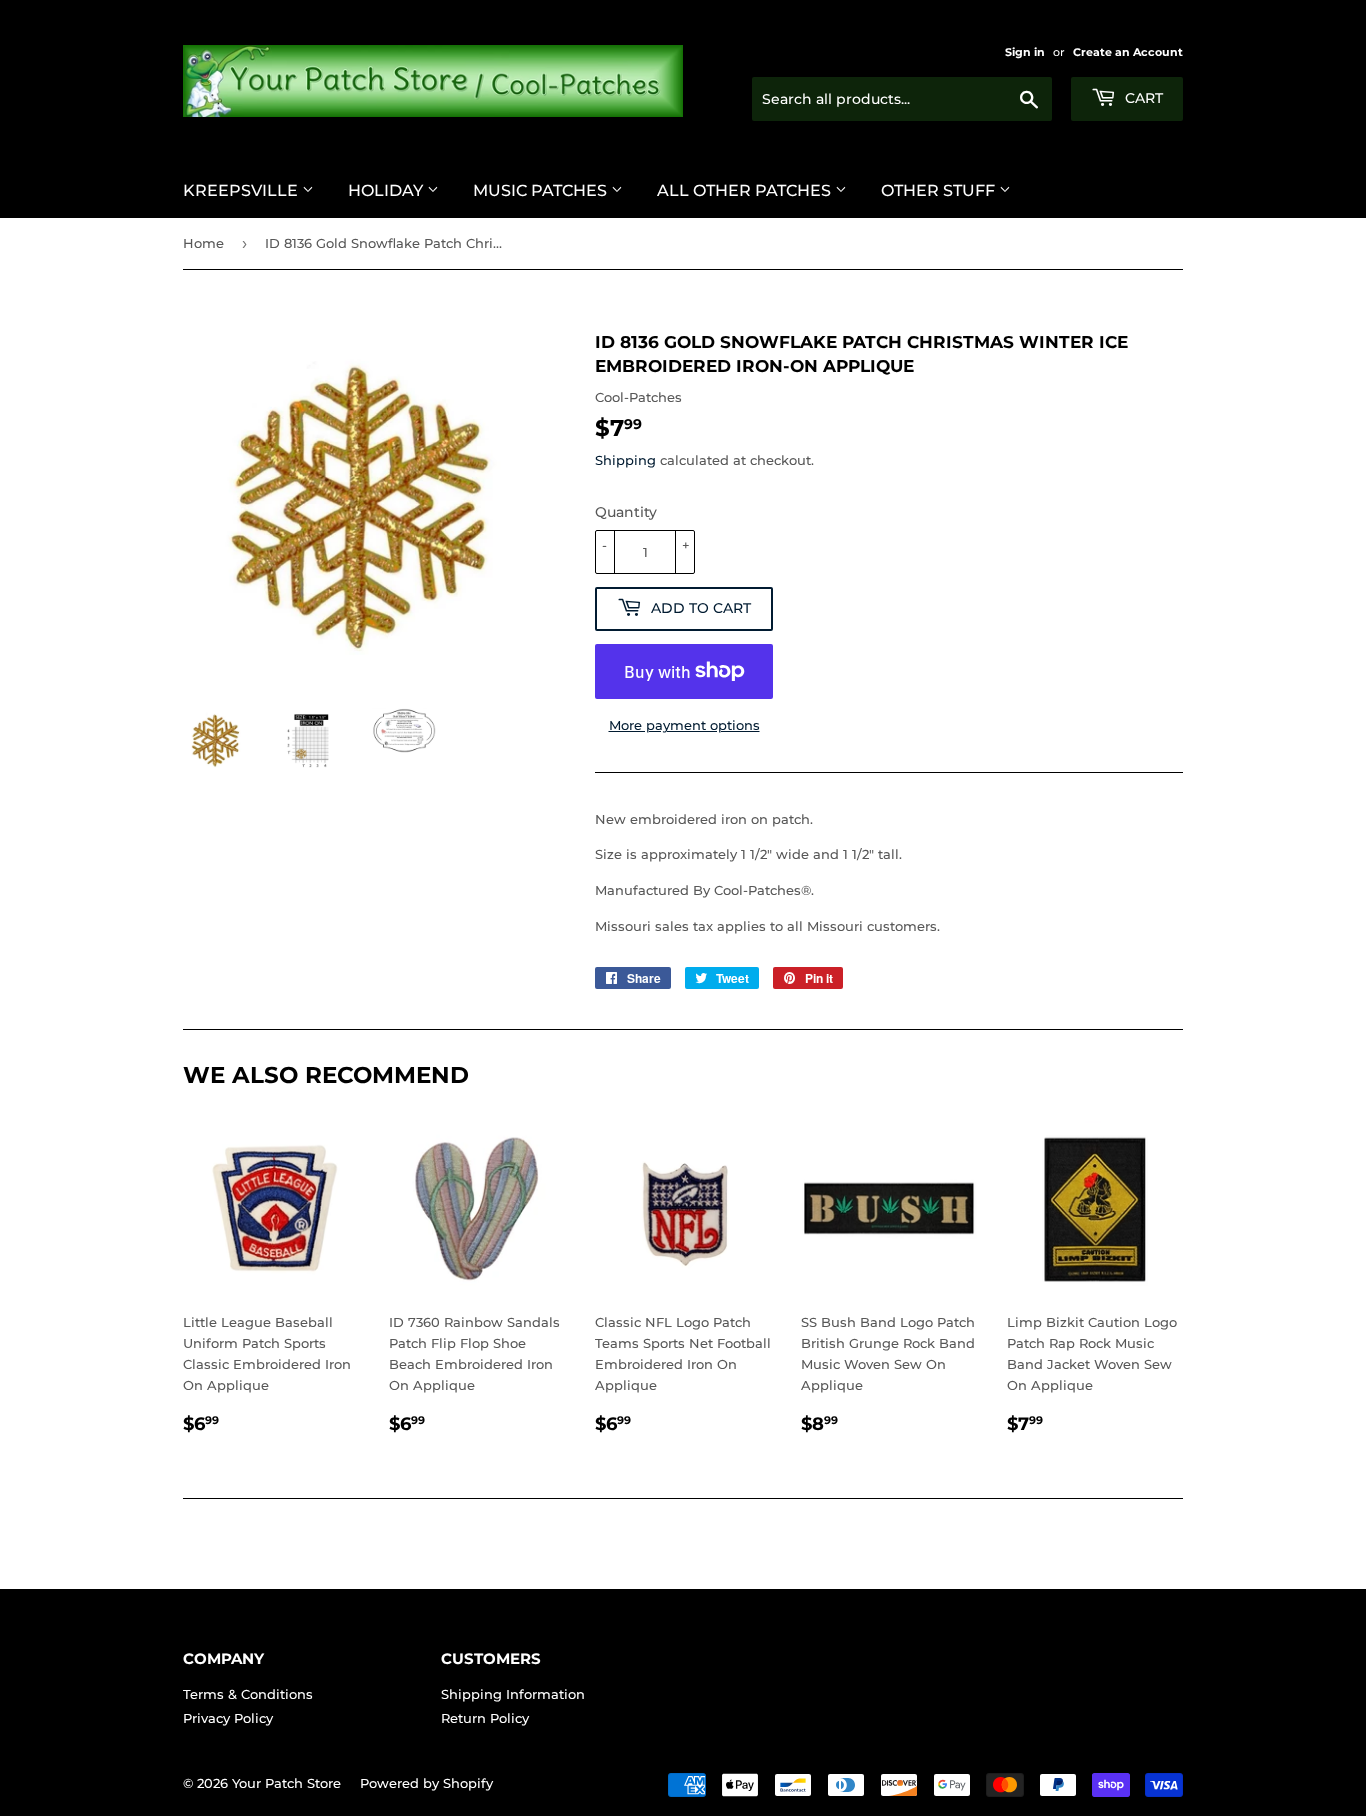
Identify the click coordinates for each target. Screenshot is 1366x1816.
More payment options (684, 725)
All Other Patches (746, 190)
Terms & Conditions (248, 1694)
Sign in (1025, 52)
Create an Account (1128, 52)
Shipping (625, 460)
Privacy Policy (228, 1718)
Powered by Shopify (426, 1783)
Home (203, 243)
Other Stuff (940, 190)
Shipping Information (513, 1694)
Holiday (387, 190)
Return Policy (485, 1718)
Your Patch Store (286, 1783)
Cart (1142, 98)
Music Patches (542, 190)
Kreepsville (242, 190)
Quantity (626, 512)
